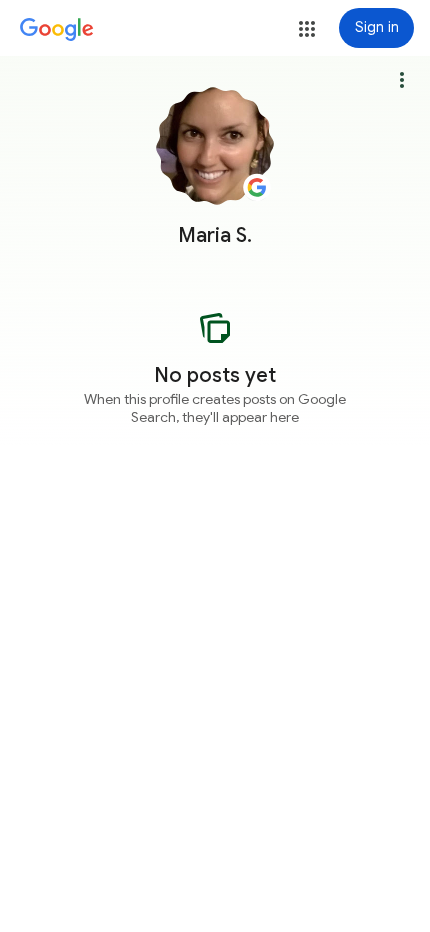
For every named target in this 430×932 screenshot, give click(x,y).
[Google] (57, 30)
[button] (307, 29)
